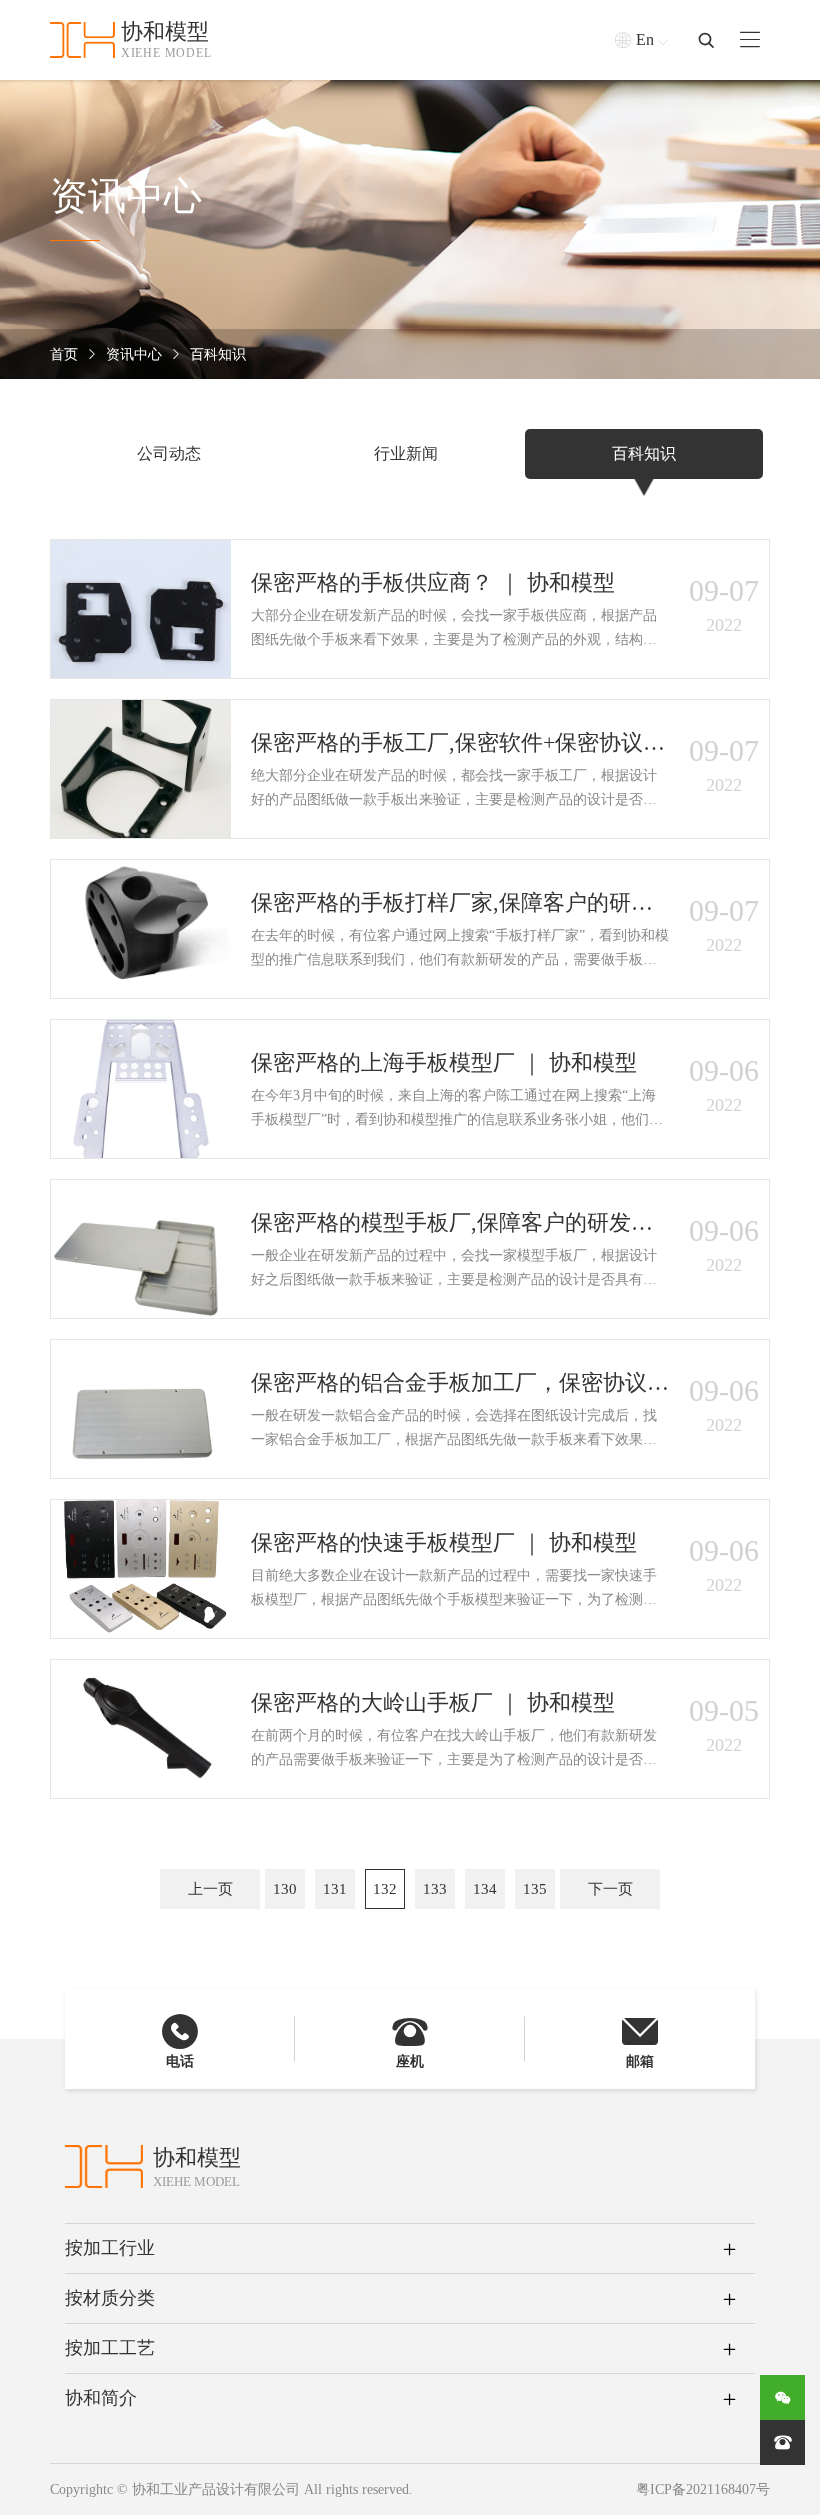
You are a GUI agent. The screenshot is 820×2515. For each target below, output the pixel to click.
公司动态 (169, 453)
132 (385, 1889)
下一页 (610, 1889)
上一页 (210, 1889)
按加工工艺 (110, 2348)
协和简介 (101, 2398)
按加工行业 (110, 2248)
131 (335, 1889)
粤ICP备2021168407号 (703, 2489)
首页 (64, 354)
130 (285, 1889)
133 (435, 1889)
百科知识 (218, 354)
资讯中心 (134, 354)
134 (485, 1889)
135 (535, 1889)
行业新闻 (406, 453)
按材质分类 (110, 2298)
